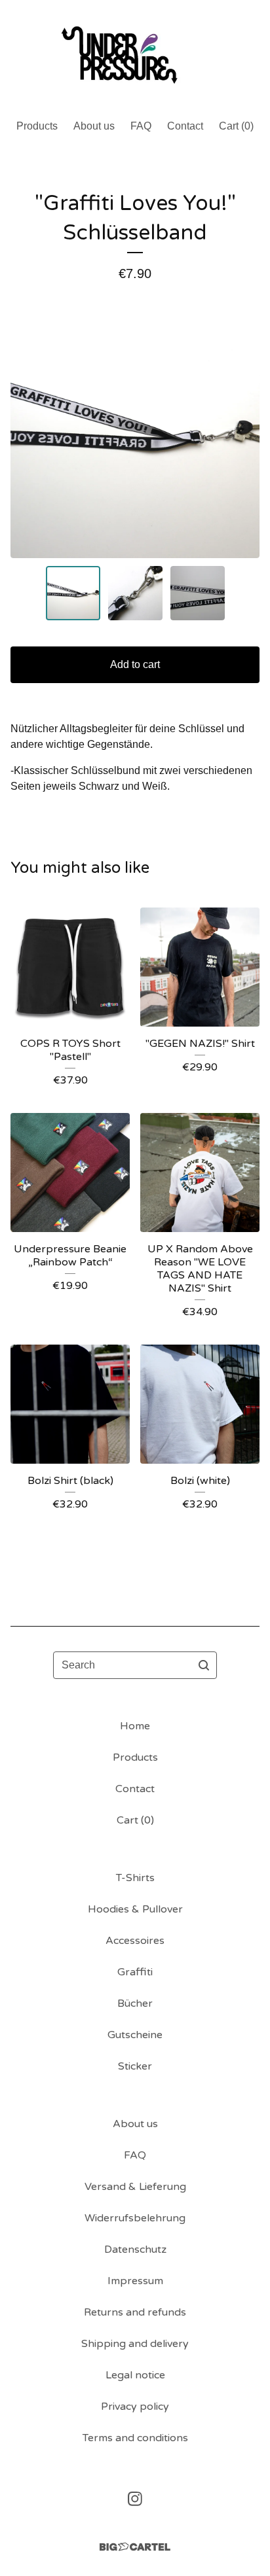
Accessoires (135, 1941)
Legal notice (135, 2375)
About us (94, 126)
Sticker (135, 2066)
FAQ (141, 126)
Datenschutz (135, 2250)
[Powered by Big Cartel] (135, 2547)
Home (135, 1726)
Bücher (135, 2003)
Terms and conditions (135, 2438)
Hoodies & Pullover (135, 1909)
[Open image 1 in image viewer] (135, 434)
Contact (185, 126)
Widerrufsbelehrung (135, 2218)
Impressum (135, 2281)
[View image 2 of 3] (135, 593)
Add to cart (135, 664)
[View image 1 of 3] (73, 593)
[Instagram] (135, 2499)
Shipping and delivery (135, 2344)
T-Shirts (135, 1878)
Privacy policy (135, 2407)
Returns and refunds (135, 2312)
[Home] (135, 54)
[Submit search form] (204, 1665)
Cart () (236, 126)
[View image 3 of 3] (198, 593)
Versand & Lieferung (135, 2187)
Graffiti (135, 1972)
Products (37, 126)
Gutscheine (135, 2035)
